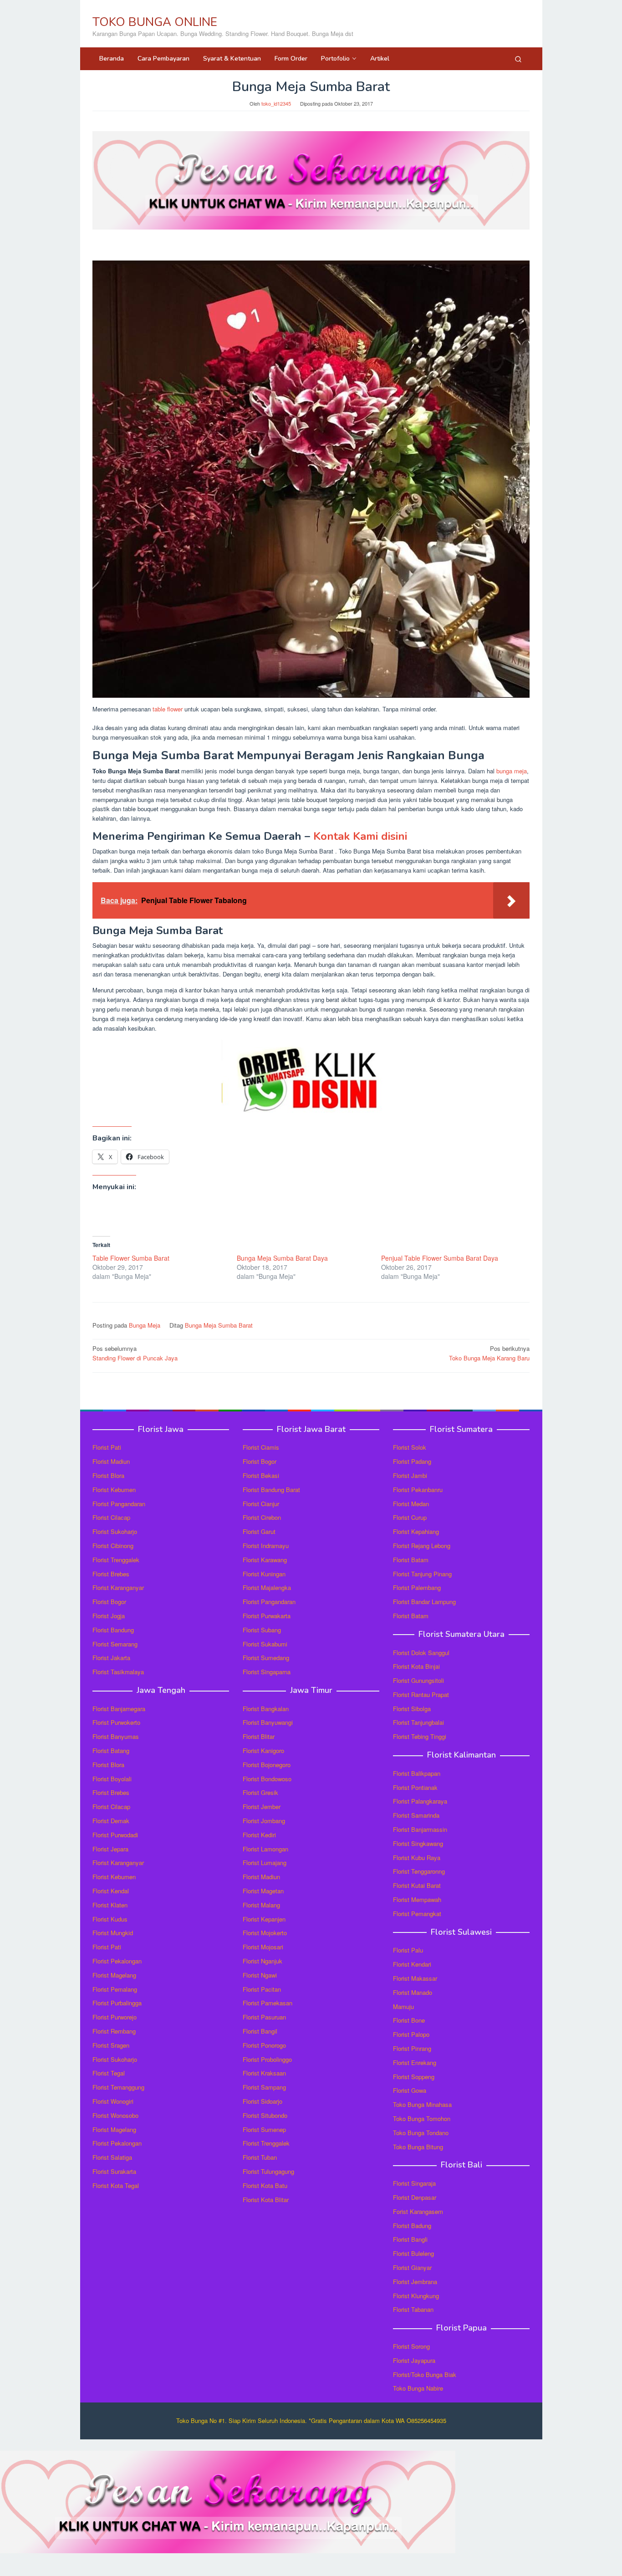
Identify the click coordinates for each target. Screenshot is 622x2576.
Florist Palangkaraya (420, 1801)
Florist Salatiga (112, 2157)
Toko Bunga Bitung (418, 2147)
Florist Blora (108, 1475)
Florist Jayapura (414, 2360)
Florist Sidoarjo (263, 2101)
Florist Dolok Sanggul (421, 1653)
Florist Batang (111, 1751)
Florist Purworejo (115, 2017)
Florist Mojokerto (265, 1933)
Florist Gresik (260, 1792)
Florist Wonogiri (113, 2101)
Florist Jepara (110, 1849)
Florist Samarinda (416, 1815)
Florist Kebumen (114, 1490)
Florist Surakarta (114, 2171)
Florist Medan (411, 1504)
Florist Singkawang (418, 1843)
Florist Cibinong (113, 1546)
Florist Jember (262, 1807)
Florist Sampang (264, 2087)
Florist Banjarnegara (119, 1709)
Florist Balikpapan (417, 1773)
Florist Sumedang (266, 1658)
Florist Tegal (109, 2073)
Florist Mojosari (263, 1947)
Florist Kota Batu (265, 2185)
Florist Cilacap (111, 1517)
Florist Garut (259, 1531)
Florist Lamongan (265, 1849)
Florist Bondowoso (267, 1779)
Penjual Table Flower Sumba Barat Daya (440, 1258)
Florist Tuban (260, 2157)
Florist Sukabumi (265, 1644)
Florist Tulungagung (268, 2171)
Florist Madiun (111, 1461)
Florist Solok (410, 1447)
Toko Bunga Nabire (418, 2388)
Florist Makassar (415, 1978)
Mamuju (403, 2006)
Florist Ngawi (260, 1975)
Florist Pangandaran (119, 1504)
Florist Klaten (110, 1905)
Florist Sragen (111, 2045)
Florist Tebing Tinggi (420, 1736)
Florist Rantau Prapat (421, 1694)
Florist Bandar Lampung (424, 1602)
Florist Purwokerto (116, 1722)
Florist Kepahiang (416, 1531)
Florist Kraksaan (264, 2073)
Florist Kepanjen (264, 1919)
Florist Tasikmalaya (118, 1672)
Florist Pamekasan (268, 2003)
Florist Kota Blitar (266, 2200)
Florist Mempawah (417, 1899)
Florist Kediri (259, 1835)
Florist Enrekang (415, 2062)
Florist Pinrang (412, 2048)
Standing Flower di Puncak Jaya (135, 1353)
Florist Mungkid (113, 1933)
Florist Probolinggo (267, 2059)
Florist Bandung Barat (271, 1490)
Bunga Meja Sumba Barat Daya (282, 1258)
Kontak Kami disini (360, 836)
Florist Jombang (264, 1821)
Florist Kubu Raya (417, 1858)
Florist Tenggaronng (419, 1871)
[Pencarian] (518, 59)
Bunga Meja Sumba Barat (219, 1325)
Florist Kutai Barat (417, 1885)
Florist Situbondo (265, 2115)
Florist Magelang (114, 1975)
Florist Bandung (113, 1630)
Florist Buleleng (413, 2253)
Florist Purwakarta (267, 1616)
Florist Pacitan (262, 1989)
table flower (168, 709)
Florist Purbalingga (117, 2003)
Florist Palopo (411, 2034)
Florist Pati (107, 1447)
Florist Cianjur (261, 1504)
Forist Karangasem (418, 2211)
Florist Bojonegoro (267, 1765)
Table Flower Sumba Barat (131, 1258)
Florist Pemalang (115, 1989)
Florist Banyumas (116, 1736)
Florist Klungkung (416, 2296)
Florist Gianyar (412, 2267)
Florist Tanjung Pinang (422, 1574)
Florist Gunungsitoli (418, 1680)
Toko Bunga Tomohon (422, 2119)
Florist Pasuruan (264, 2017)
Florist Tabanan (413, 2309)
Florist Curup (410, 1517)
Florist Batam (411, 1560)
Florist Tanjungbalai (418, 1722)
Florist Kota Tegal (116, 2185)
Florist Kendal (111, 1891)
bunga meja (512, 771)
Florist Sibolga (412, 1709)
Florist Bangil (260, 2031)
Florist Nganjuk (263, 1961)
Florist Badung (412, 2226)
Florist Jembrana (415, 2282)
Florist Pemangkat (417, 1914)
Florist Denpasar (415, 2197)
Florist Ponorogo (264, 2045)
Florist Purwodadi (115, 1835)
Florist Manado (413, 1992)
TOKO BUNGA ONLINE (155, 22)
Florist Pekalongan (117, 1961)
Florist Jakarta (111, 1658)
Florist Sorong (411, 2346)
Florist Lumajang (265, 1863)
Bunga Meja (145, 1325)
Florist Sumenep (264, 2129)
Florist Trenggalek (116, 1560)
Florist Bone (409, 2020)
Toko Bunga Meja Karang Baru (489, 1353)
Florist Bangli (410, 2239)
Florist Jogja (109, 1616)
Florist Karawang (265, 1560)
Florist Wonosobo (115, 2115)
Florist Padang (412, 1461)
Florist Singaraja (414, 2183)
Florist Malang (261, 1905)
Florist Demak (111, 1821)
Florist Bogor (109, 1602)
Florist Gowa (410, 2090)
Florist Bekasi (261, 1475)
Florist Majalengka (267, 1587)
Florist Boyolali (112, 1779)
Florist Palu (408, 1950)
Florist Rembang (114, 2031)
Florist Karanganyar (118, 1587)
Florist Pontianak (415, 1787)
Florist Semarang (115, 1644)
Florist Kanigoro (263, 1751)
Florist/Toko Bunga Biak (425, 2374)
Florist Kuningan (264, 1574)
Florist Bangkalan (266, 1709)
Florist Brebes (111, 1574)
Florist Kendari (412, 1964)
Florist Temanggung (118, 2087)
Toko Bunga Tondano (421, 2133)
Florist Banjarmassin (420, 1829)
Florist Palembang (417, 1587)
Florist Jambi (410, 1475)
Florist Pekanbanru (418, 1490)
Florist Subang (262, 1630)
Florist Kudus (110, 1919)
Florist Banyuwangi (268, 1722)
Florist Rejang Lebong (422, 1546)
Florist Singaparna (267, 1672)
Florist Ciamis (261, 1447)
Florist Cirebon (262, 1517)
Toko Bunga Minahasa (422, 2104)
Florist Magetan (263, 1891)
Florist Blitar (259, 1736)
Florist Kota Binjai (416, 1666)
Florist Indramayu (266, 1546)
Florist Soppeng (414, 2077)
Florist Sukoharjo (115, 1531)
